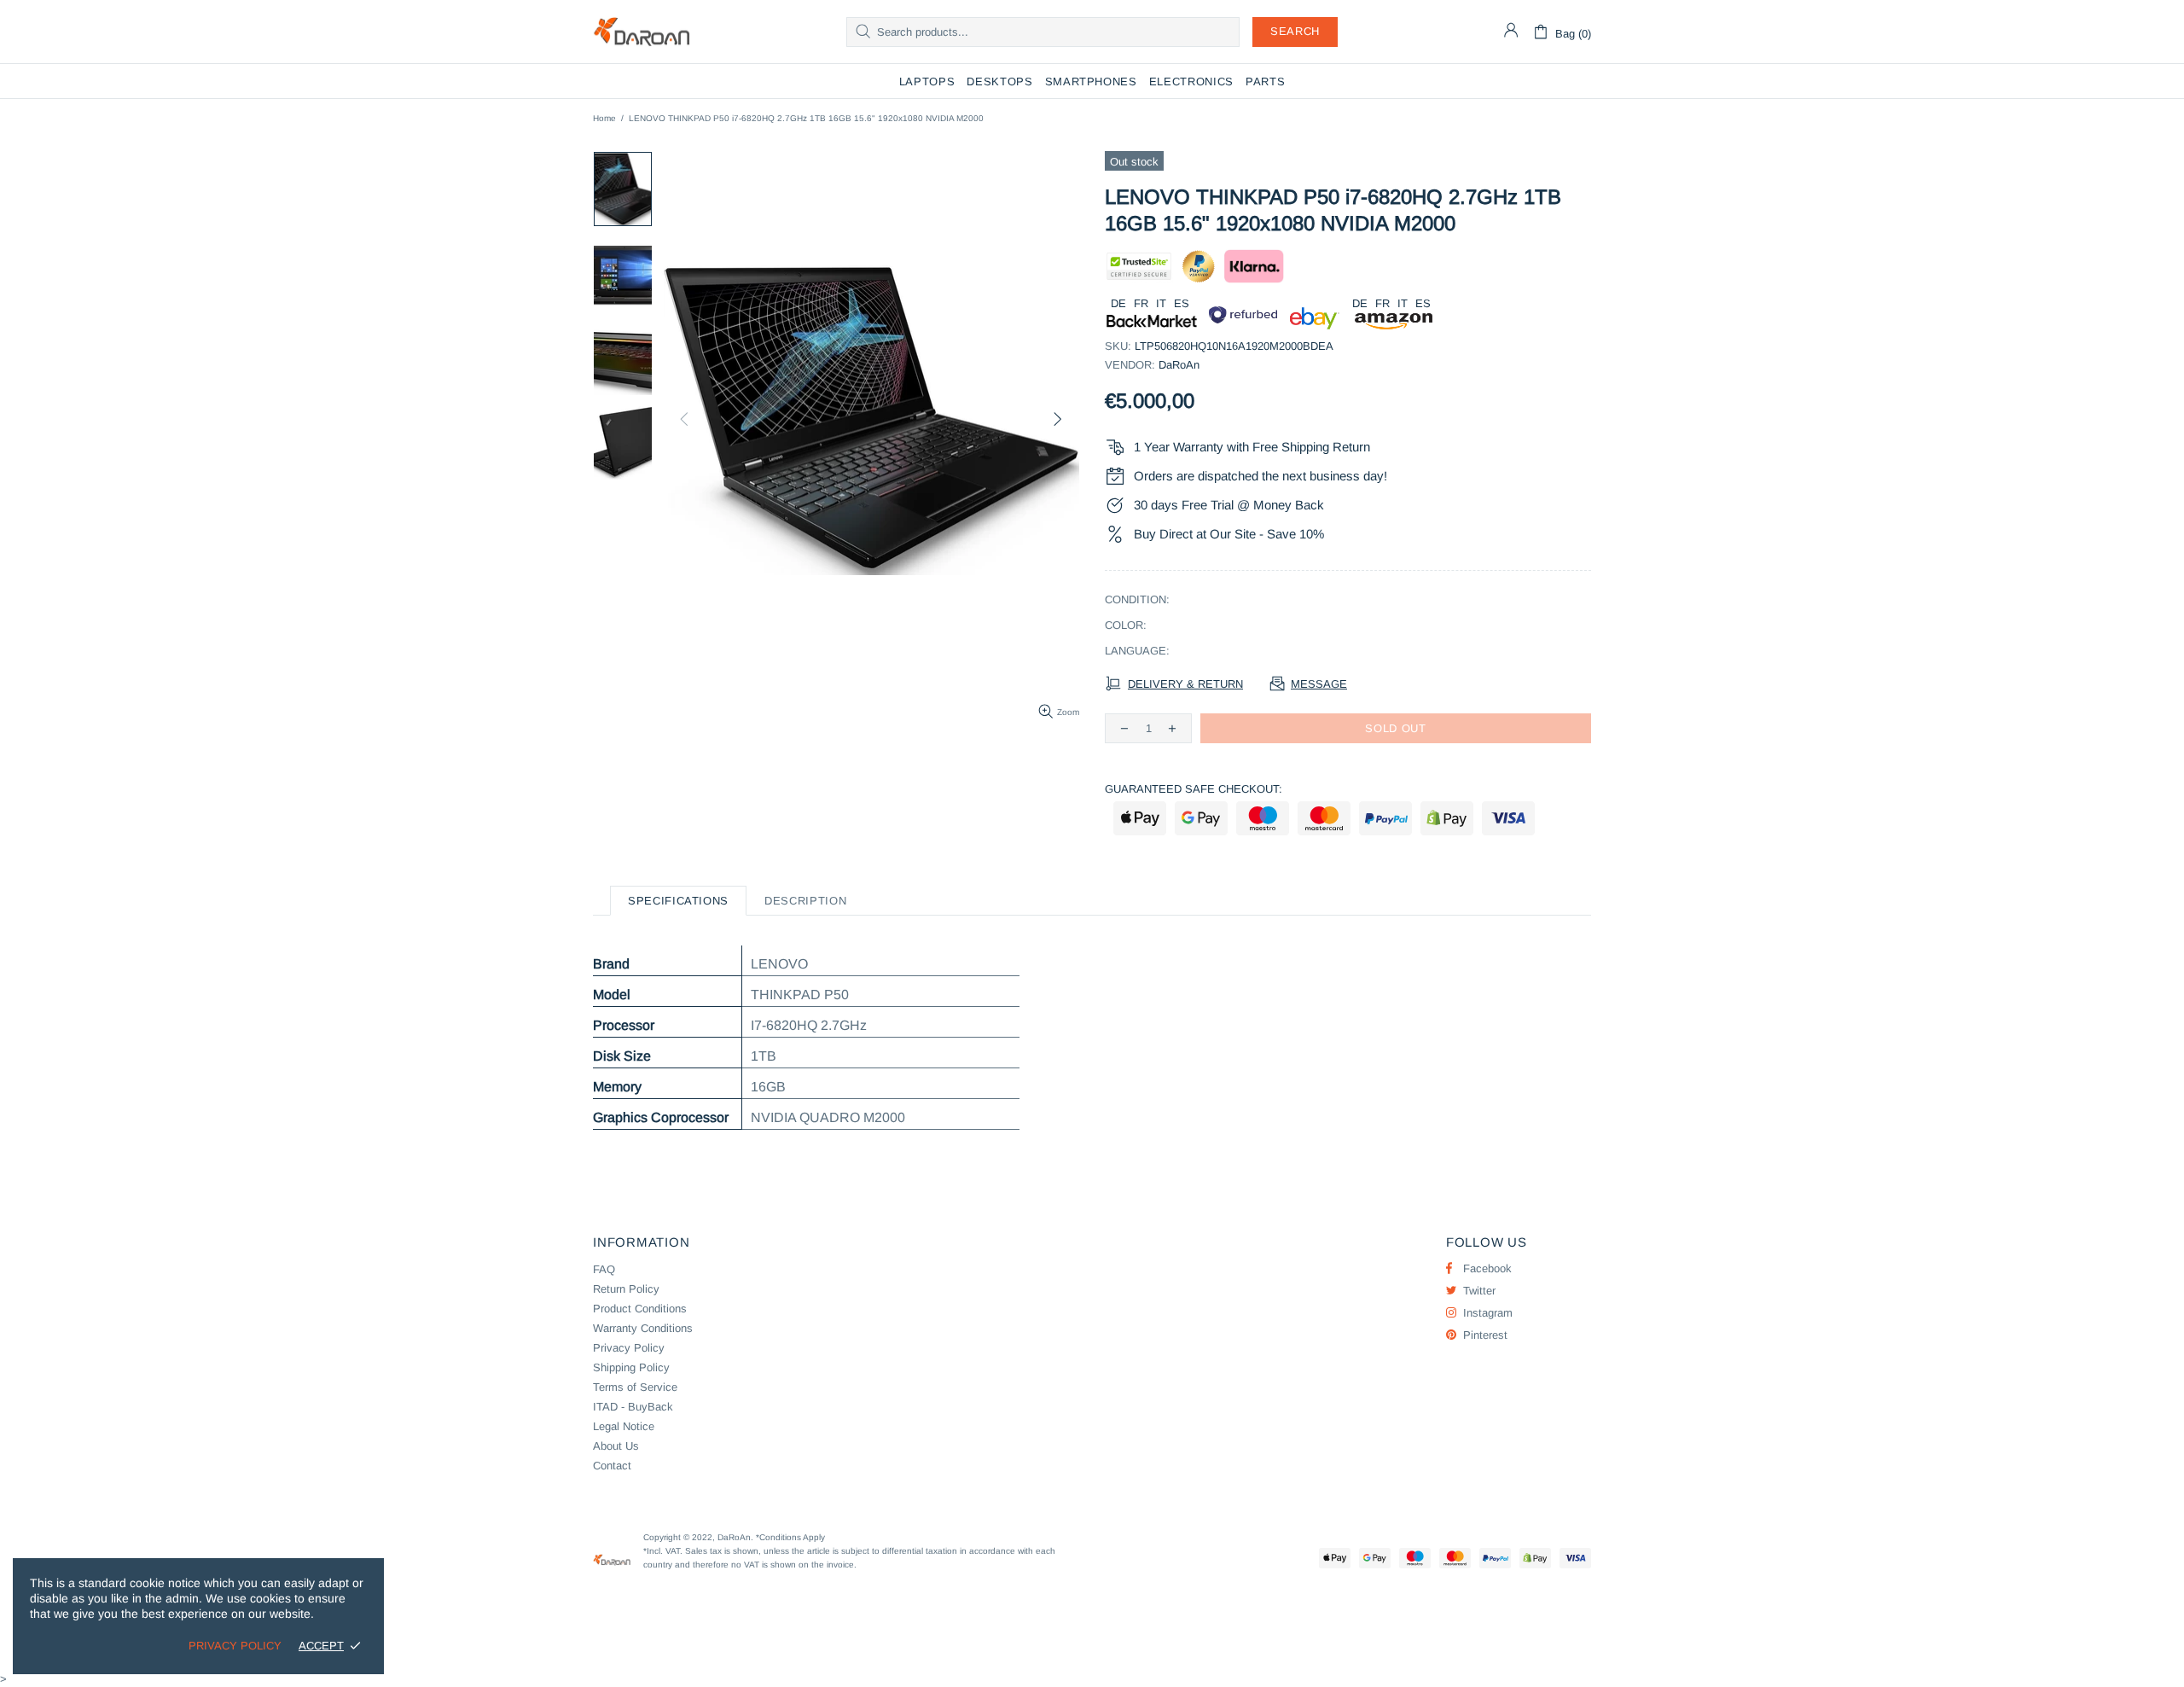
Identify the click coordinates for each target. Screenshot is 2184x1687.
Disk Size (622, 1056)
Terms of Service (635, 1387)
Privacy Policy (629, 1348)
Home (604, 118)
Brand (611, 964)
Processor (624, 1025)
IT (1161, 303)
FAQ (604, 1269)
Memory (617, 1087)
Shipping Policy (631, 1367)
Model (612, 995)
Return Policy (626, 1289)
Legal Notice (624, 1426)
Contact (612, 1466)
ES (1182, 303)
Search (1295, 31)
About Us (616, 1446)
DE (1118, 303)
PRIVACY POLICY (235, 1646)
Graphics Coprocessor (661, 1117)
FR (1141, 303)
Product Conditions (640, 1309)
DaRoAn (642, 32)
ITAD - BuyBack (633, 1407)
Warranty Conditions (643, 1328)
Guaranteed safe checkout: (1194, 789)
